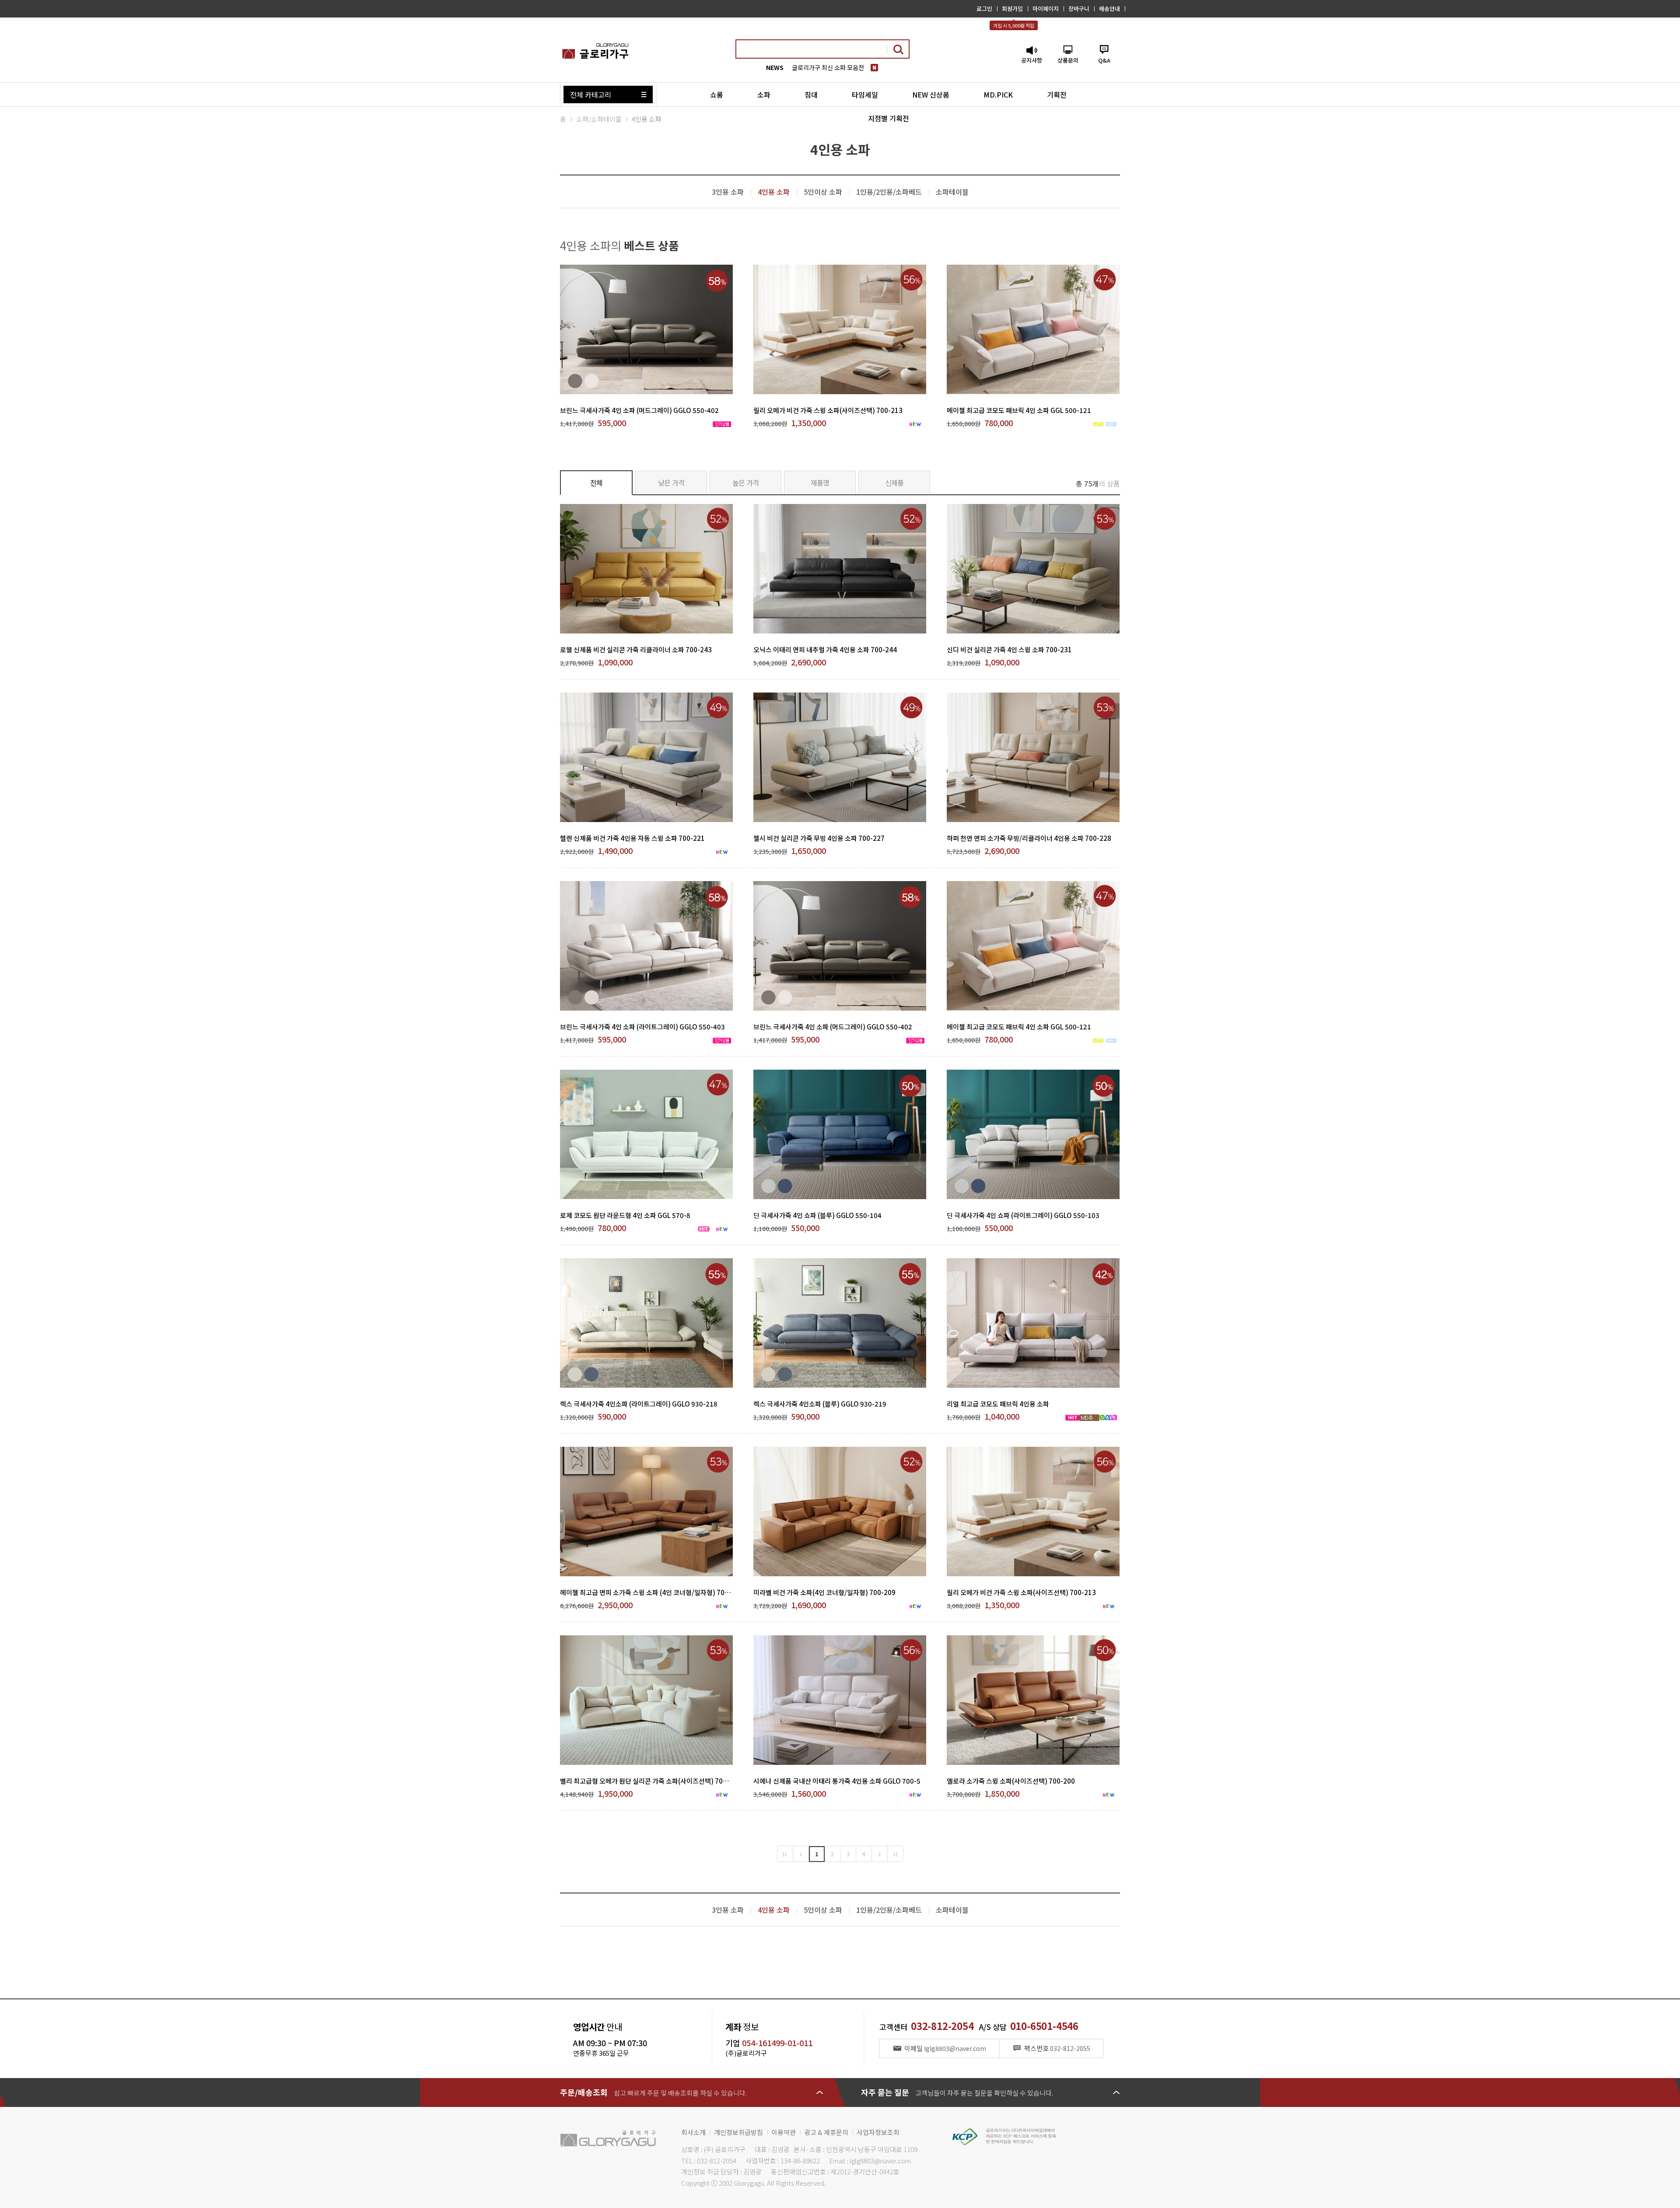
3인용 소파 (728, 192)
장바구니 (1079, 9)
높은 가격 (746, 483)
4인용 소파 (646, 119)
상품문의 (1068, 60)
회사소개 (693, 2132)
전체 (597, 483)
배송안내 (1109, 9)
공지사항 (1032, 60)
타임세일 (865, 94)
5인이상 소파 (823, 192)
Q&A (1104, 60)
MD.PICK (998, 94)
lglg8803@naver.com (880, 2161)
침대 (811, 94)
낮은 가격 (671, 483)
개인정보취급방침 (738, 2132)
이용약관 (784, 2132)
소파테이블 (952, 192)
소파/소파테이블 (599, 119)
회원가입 (1012, 9)
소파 (764, 94)
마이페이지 (1046, 9)
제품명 (820, 483)
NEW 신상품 (931, 94)
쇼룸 (717, 94)
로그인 (984, 9)
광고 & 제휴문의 (826, 2132)
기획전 (1057, 94)
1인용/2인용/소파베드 (889, 192)
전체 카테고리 (591, 94)
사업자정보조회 (878, 2132)
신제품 (894, 483)
